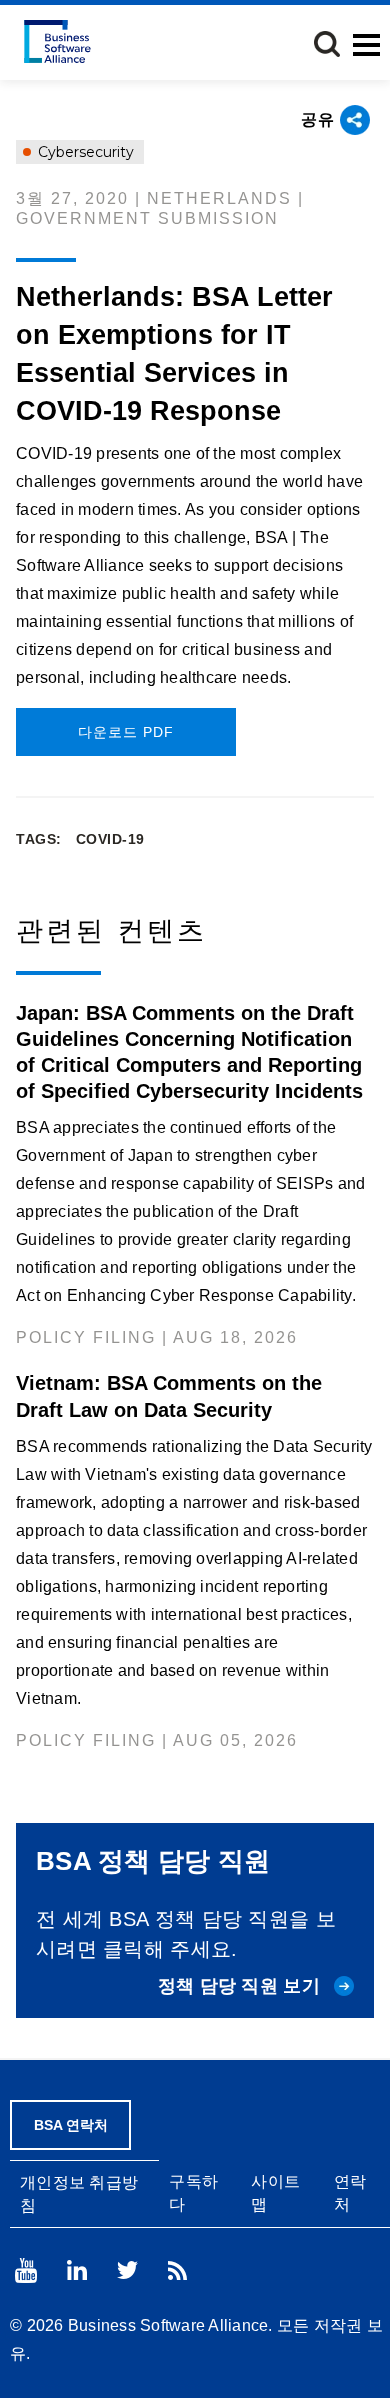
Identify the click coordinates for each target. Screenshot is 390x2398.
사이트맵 (275, 2193)
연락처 (350, 2193)
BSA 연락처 (71, 2125)
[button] (327, 44)
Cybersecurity (84, 152)
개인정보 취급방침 (79, 2194)
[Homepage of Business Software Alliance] (57, 41)
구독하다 (193, 2193)
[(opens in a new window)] (26, 2270)
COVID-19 (110, 839)
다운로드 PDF (126, 732)
